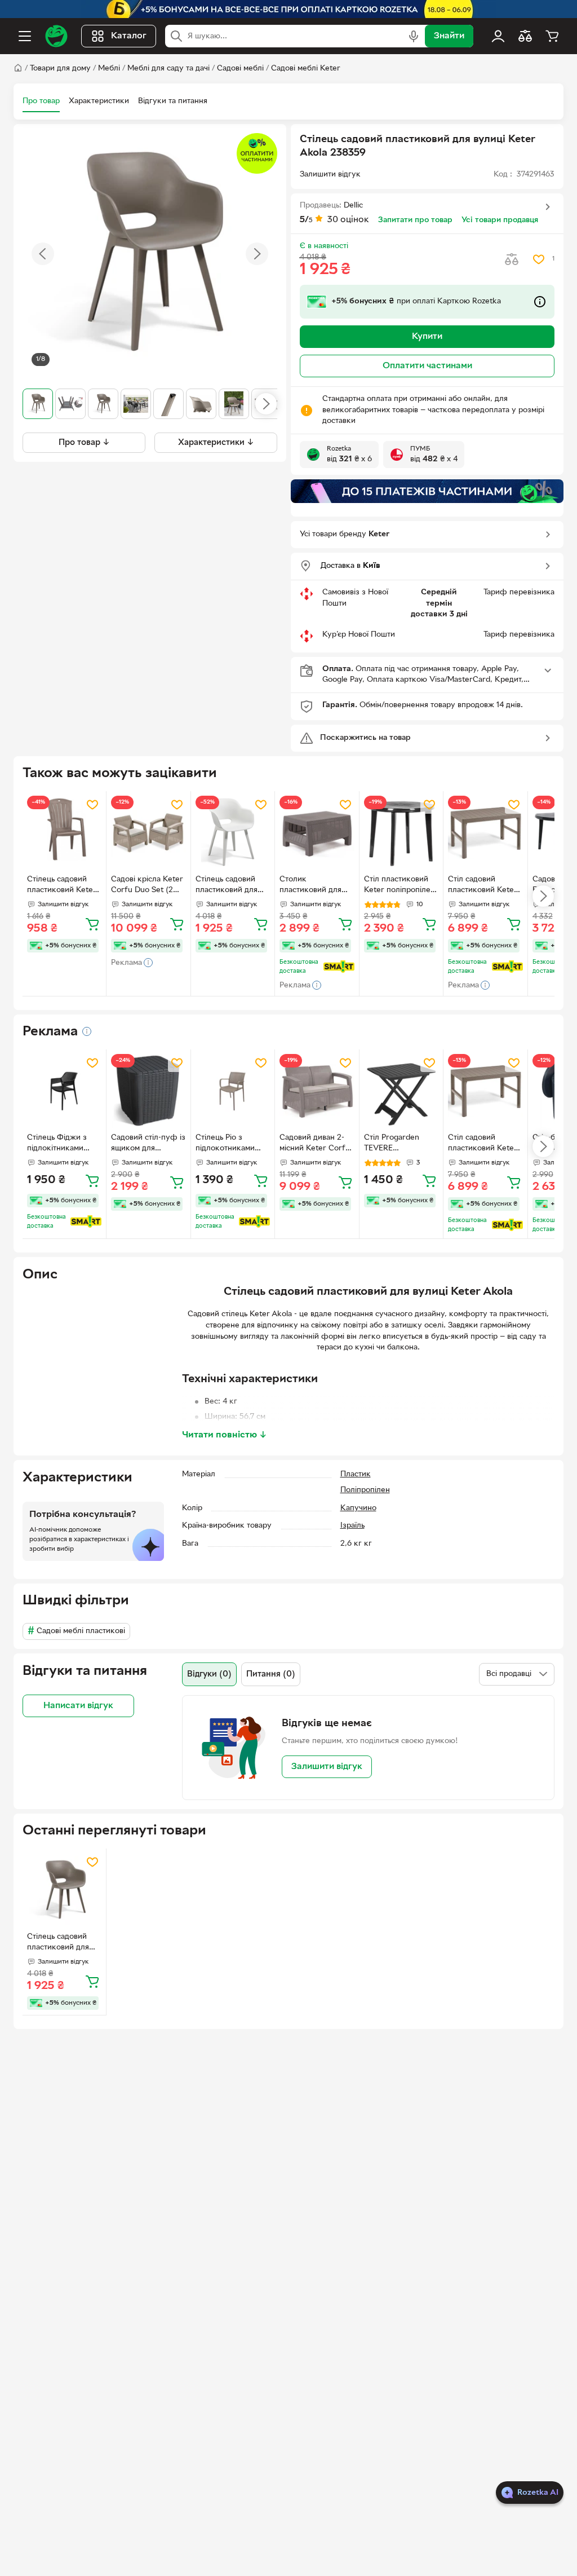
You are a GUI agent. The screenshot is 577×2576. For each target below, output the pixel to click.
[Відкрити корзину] (552, 36)
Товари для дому (60, 69)
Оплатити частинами (427, 366)
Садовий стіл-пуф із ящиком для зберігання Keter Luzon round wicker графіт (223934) (148, 1144)
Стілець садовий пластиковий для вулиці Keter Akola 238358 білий (230, 886)
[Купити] (92, 924)
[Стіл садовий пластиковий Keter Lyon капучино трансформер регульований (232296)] (485, 833)
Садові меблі (240, 69)
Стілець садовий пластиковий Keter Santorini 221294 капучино (62, 886)
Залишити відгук (327, 1767)
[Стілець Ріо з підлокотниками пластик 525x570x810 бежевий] (233, 1091)
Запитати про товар (415, 220)
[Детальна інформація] (87, 1031)
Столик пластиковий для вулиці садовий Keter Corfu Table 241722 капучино (312, 886)
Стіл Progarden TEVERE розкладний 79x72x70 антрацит (398, 1144)
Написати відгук (78, 1706)
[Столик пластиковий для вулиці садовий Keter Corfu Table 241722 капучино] (317, 833)
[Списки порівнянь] (525, 36)
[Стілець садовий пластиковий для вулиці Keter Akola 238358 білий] (233, 833)
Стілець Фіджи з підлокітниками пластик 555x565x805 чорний (57, 1144)
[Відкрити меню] (25, 36)
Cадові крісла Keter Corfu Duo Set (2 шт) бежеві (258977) (148, 886)
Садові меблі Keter (306, 69)
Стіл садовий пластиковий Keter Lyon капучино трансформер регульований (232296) (483, 886)
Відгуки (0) (209, 1674)
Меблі (109, 69)
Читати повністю (225, 1435)
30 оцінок (348, 220)
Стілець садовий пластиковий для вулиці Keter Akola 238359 (61, 1943)
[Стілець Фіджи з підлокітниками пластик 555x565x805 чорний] (64, 1091)
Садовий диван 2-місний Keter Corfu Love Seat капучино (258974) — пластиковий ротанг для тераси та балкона (316, 1144)
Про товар (41, 101)
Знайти (449, 36)
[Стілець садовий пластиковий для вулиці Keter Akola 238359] (64, 1890)
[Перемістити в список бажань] (539, 259)
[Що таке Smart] (339, 967)
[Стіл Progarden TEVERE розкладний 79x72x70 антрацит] (401, 1091)
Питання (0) (271, 1674)
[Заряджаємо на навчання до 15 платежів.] (427, 491)
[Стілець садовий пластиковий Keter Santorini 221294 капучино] (64, 833)
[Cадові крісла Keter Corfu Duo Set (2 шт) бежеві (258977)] (148, 833)
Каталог (129, 36)
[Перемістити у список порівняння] (512, 259)
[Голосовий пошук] (414, 36)
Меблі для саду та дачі (168, 69)
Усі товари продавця (500, 220)
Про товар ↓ (84, 443)
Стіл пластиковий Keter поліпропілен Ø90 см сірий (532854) (400, 886)
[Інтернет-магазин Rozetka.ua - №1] (56, 36)
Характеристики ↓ (216, 443)
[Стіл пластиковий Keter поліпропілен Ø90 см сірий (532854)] (401, 833)
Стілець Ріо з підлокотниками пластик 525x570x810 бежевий (225, 1144)
